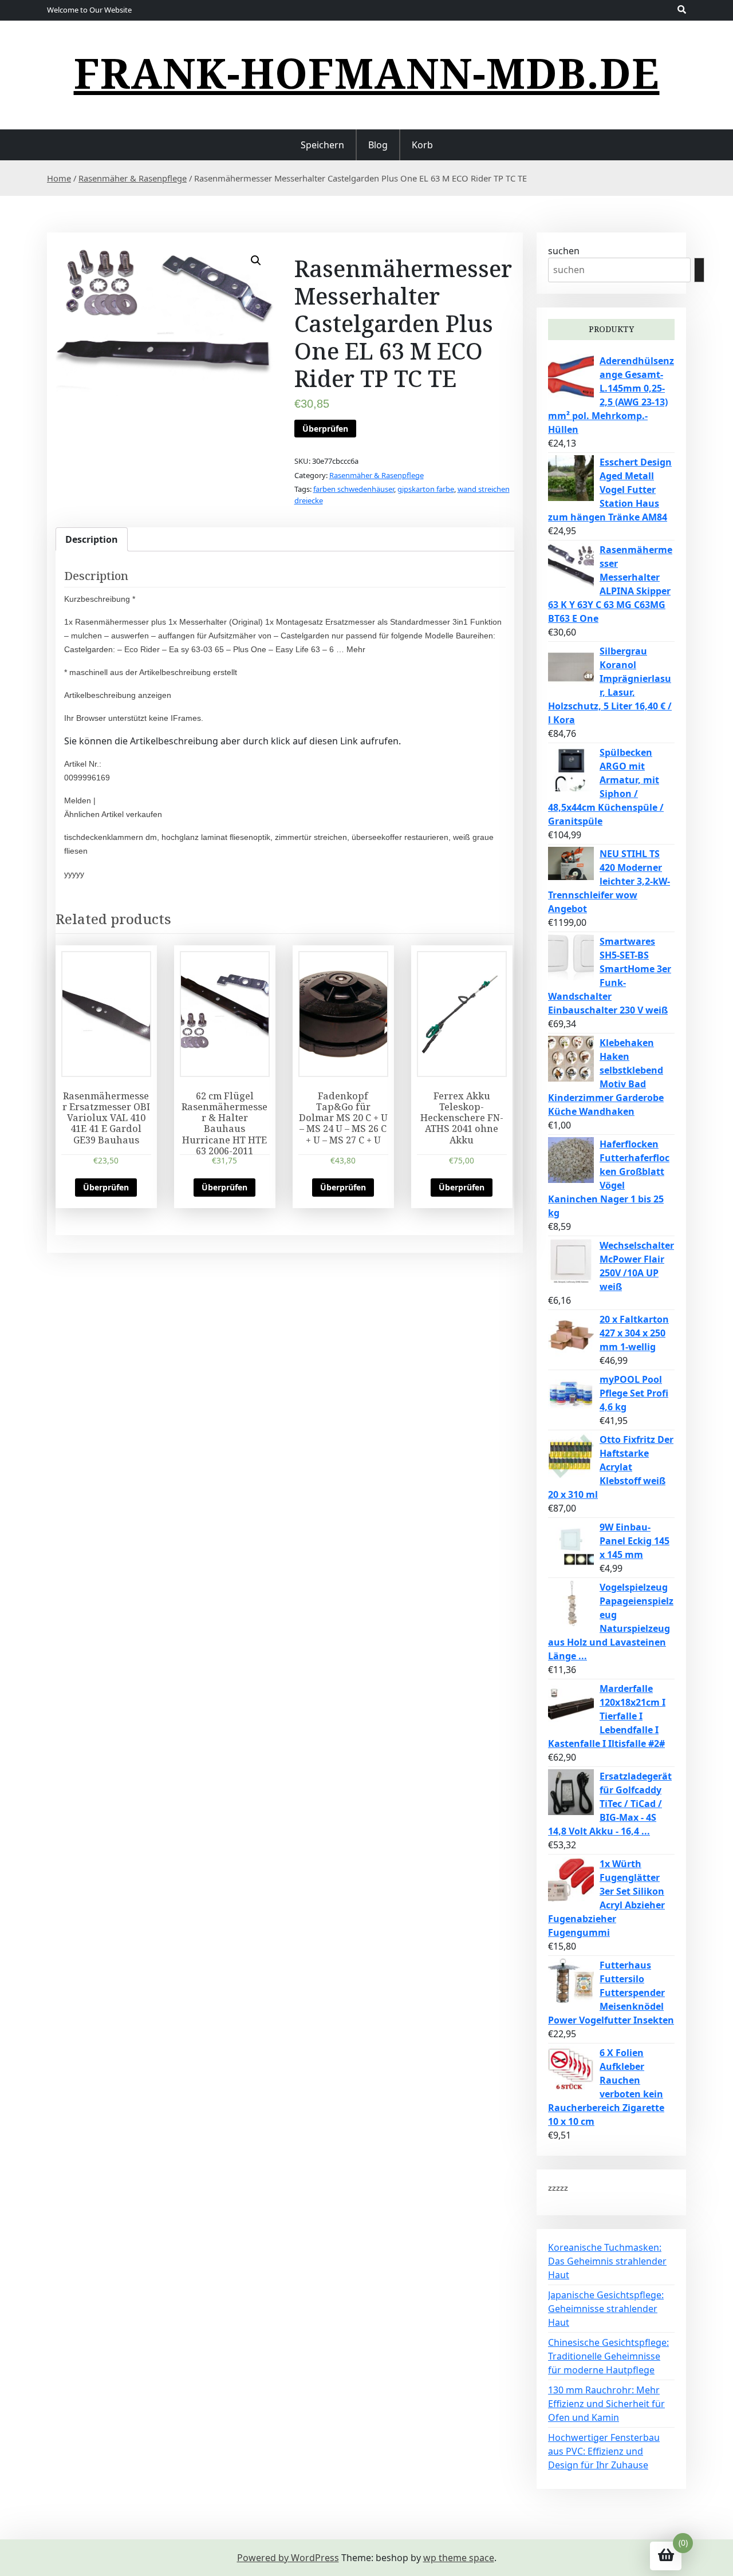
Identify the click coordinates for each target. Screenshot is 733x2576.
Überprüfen (325, 429)
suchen (564, 251)
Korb (422, 145)
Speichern (322, 145)
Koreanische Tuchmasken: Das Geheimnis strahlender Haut (607, 2261)
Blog (378, 145)
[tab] (92, 539)
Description (92, 539)
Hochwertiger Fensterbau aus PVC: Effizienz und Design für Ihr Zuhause (604, 2451)
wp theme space (459, 2558)
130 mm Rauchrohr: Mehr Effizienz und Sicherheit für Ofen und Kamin (606, 2404)
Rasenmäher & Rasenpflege (133, 178)
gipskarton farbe (426, 489)
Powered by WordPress (288, 2558)
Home (59, 178)
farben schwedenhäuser (354, 489)
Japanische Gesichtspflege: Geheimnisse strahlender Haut (606, 2309)
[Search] (699, 270)
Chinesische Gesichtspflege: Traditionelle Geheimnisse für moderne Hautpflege (608, 2356)
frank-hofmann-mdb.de (367, 73)
